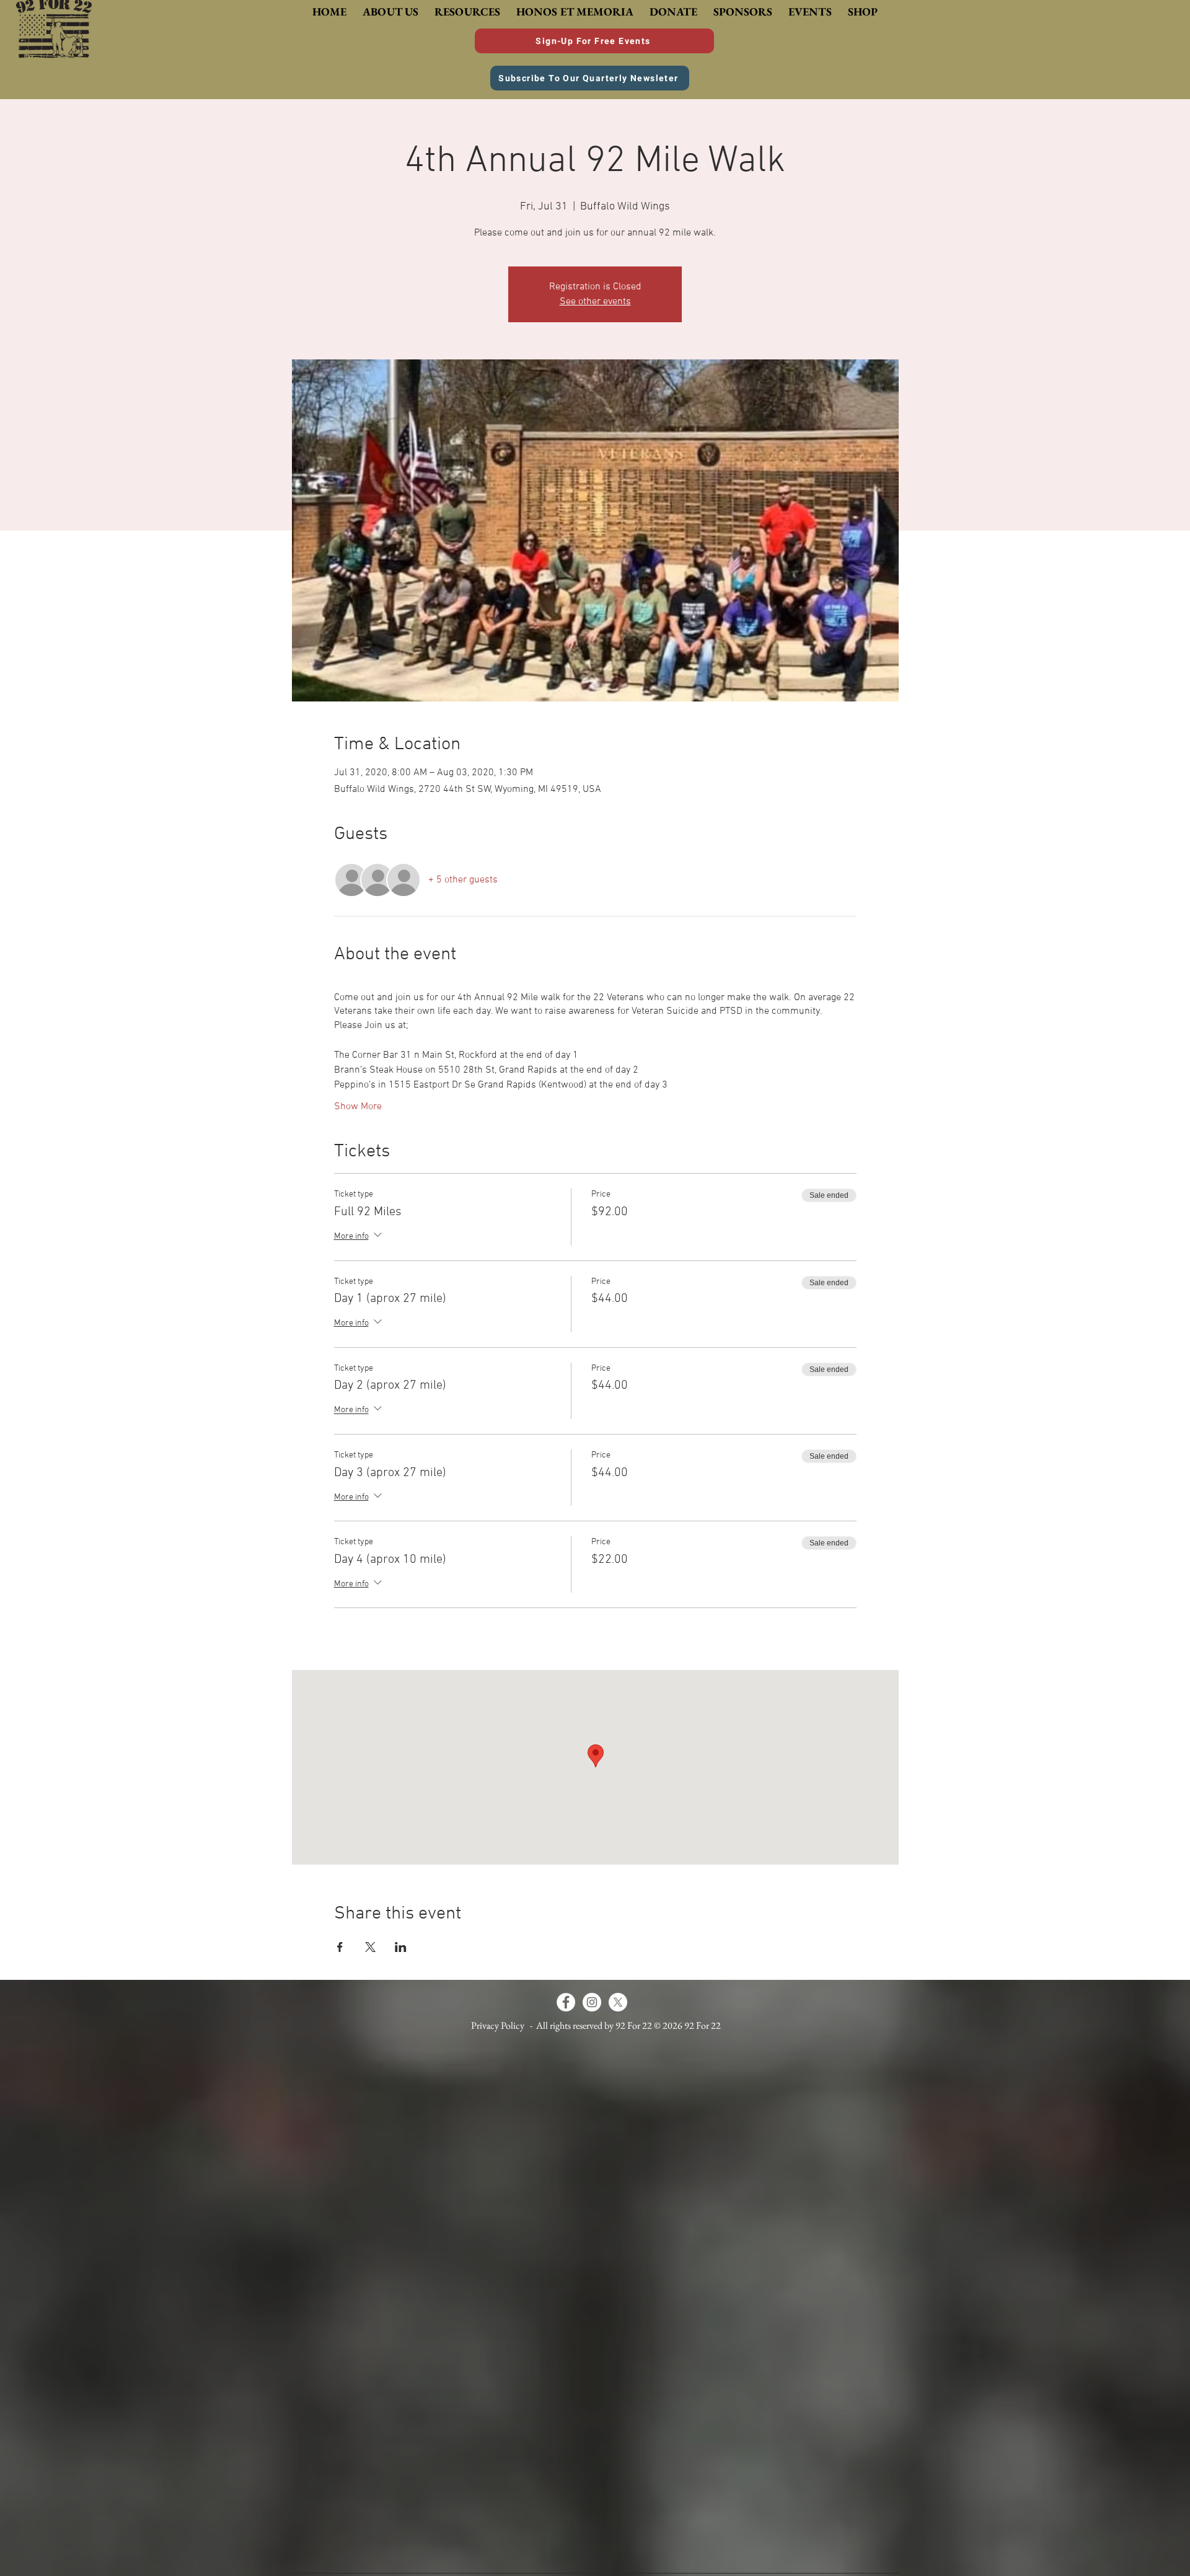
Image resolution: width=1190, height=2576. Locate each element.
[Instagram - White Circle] (592, 2002)
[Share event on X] (370, 1947)
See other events (595, 302)
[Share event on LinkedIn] (401, 1947)
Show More (358, 1107)
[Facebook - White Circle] (566, 2002)
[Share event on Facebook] (340, 1947)
